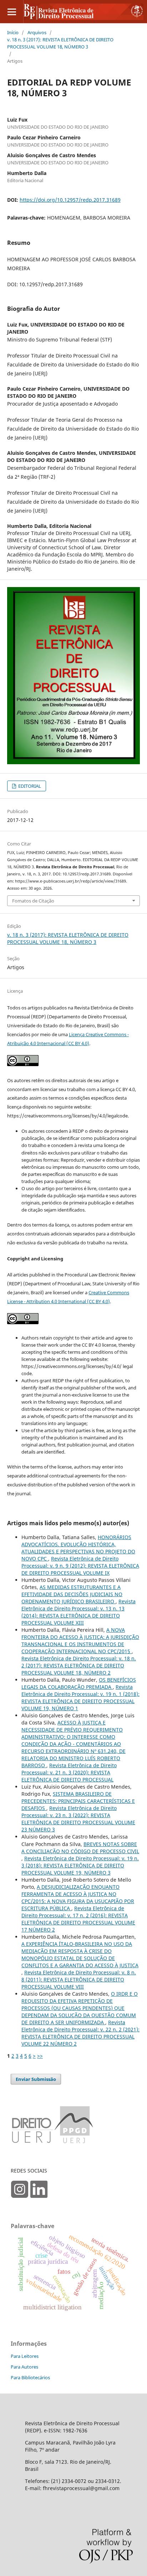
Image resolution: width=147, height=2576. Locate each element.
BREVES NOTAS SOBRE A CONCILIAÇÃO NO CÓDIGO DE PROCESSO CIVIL (80, 1848)
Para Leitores (25, 2356)
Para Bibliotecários (30, 2377)
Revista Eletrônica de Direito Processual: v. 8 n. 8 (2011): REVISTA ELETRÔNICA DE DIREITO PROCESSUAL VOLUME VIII (79, 1979)
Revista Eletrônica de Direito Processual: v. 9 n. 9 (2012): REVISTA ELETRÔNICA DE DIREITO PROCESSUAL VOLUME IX (80, 1566)
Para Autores (24, 2367)
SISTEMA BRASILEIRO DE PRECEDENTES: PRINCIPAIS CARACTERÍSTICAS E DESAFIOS (78, 1801)
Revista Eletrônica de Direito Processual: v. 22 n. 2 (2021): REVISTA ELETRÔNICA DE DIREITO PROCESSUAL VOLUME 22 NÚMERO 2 (80, 2033)
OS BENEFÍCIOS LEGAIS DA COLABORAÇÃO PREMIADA (79, 1683)
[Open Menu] (12, 12)
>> (40, 2056)
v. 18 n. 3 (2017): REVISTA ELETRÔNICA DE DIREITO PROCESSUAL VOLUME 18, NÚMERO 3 (60, 43)
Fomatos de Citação (33, 901)
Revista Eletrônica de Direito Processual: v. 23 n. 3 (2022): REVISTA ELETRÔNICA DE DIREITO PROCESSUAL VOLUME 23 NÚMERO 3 (78, 1819)
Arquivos (37, 32)
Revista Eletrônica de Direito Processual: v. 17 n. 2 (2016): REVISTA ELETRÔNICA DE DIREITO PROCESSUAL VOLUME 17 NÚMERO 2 (78, 1919)
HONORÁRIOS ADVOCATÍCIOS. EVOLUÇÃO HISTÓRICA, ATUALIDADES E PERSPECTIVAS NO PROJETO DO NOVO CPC (78, 1548)
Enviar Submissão (36, 2079)
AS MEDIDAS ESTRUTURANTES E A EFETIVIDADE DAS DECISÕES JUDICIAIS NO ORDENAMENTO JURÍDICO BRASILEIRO (72, 1594)
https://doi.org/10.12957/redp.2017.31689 (70, 200)
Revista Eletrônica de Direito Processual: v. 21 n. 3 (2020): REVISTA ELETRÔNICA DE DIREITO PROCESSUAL (69, 1772)
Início (13, 32)
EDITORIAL (29, 786)
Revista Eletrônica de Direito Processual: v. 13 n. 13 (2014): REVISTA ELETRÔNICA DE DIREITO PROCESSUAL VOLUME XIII (78, 1612)
